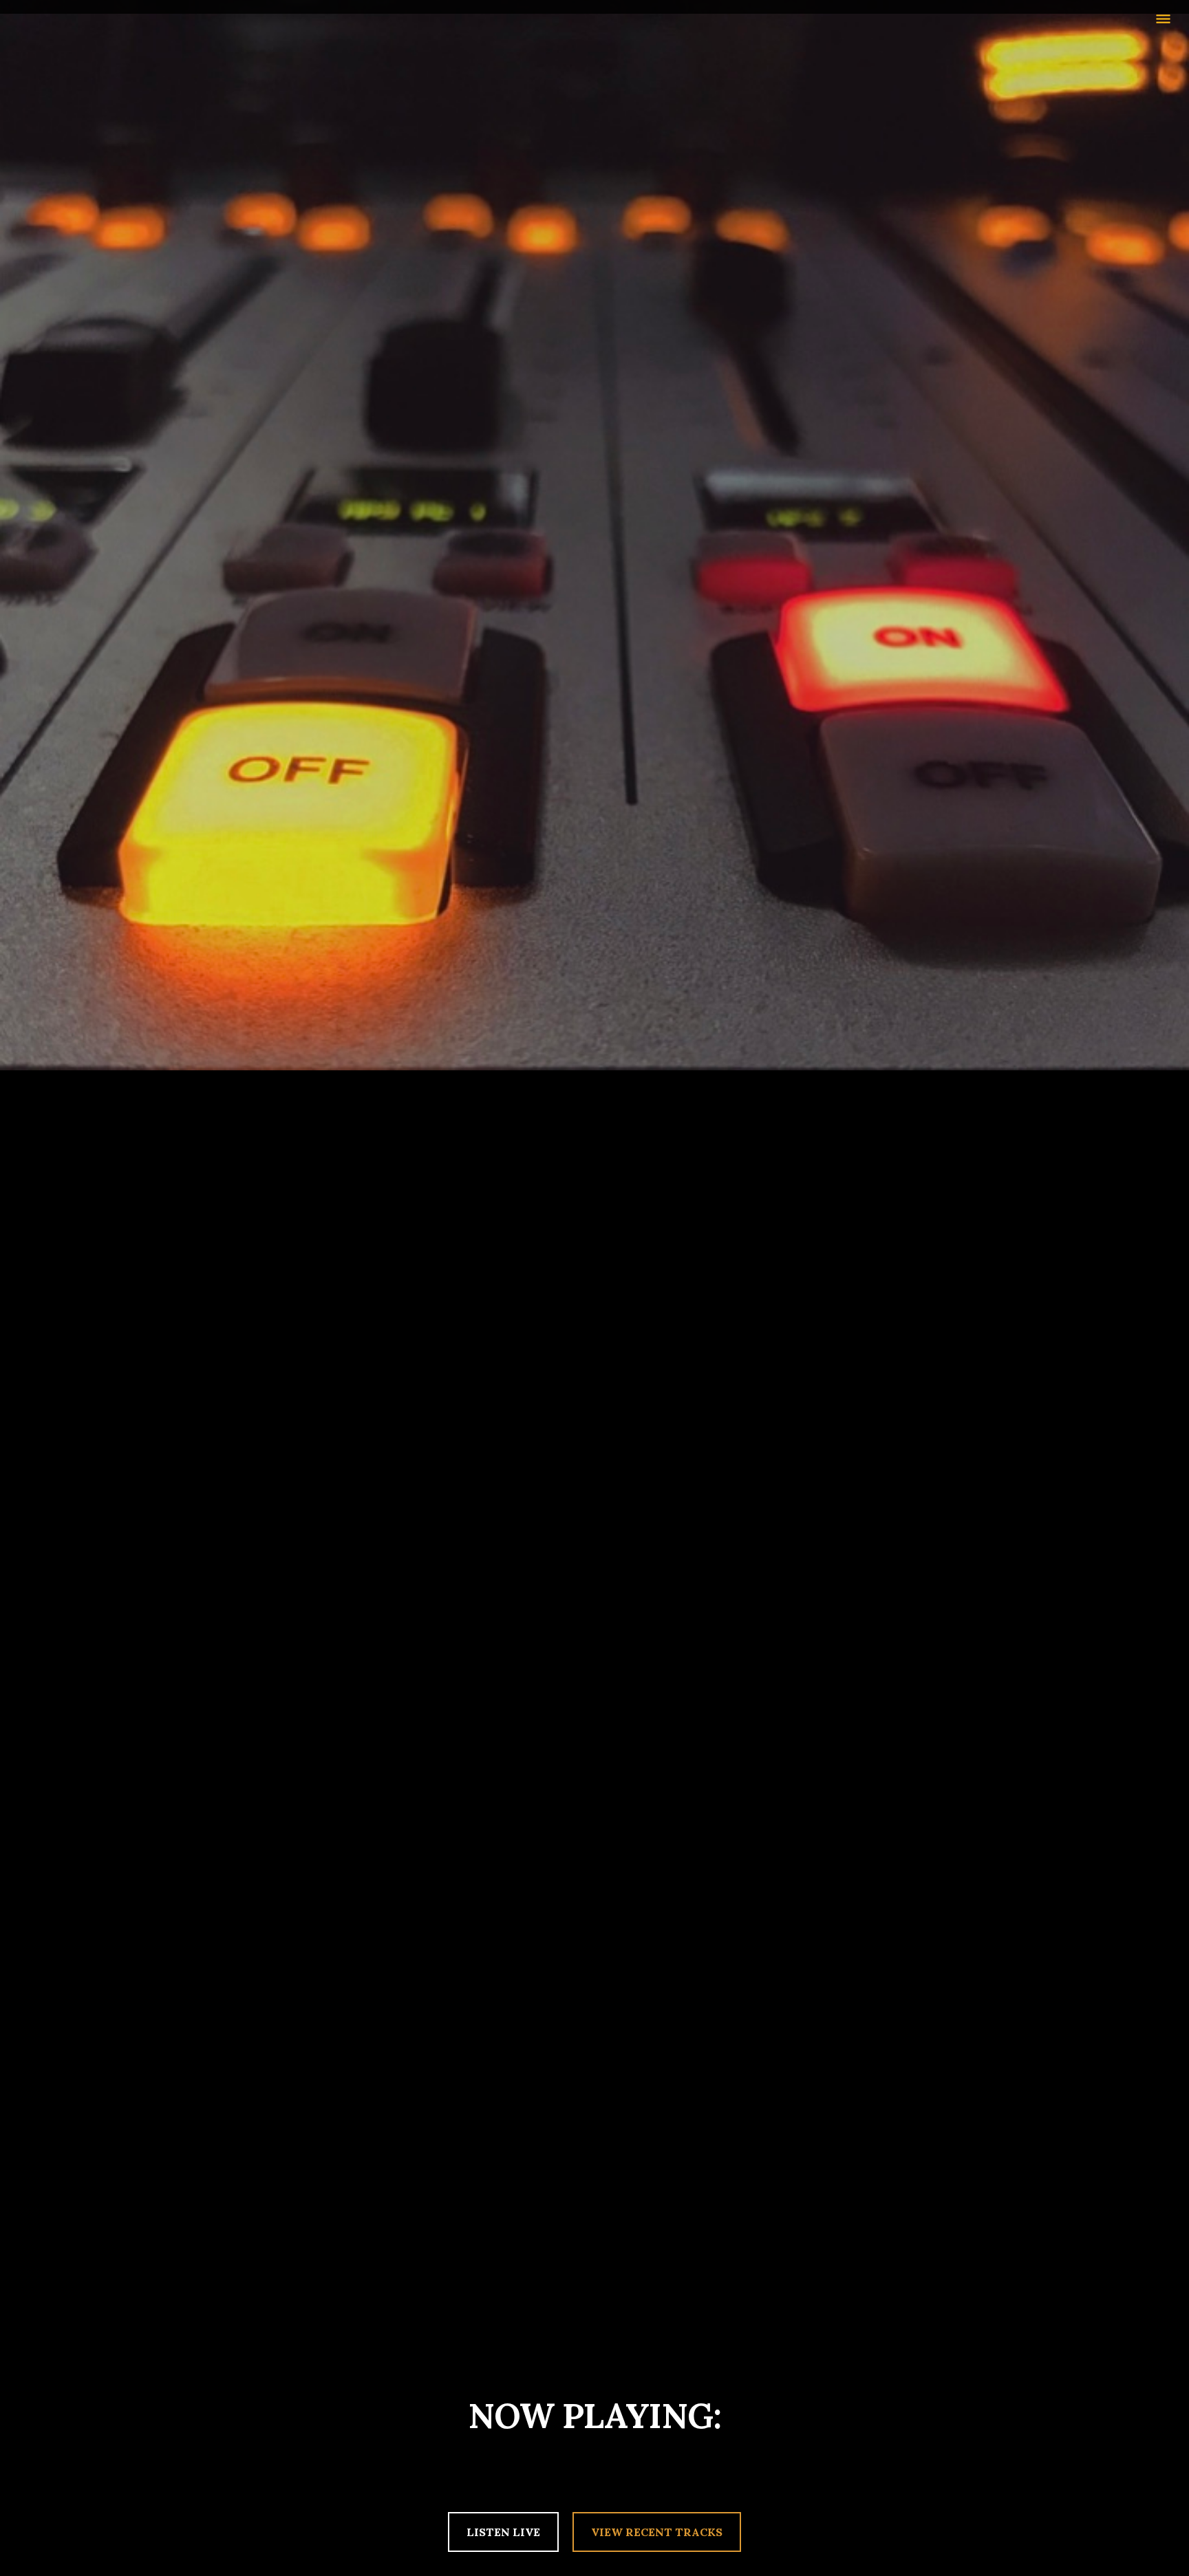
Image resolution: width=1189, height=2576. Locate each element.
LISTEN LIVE (503, 2532)
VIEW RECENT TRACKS (657, 2532)
